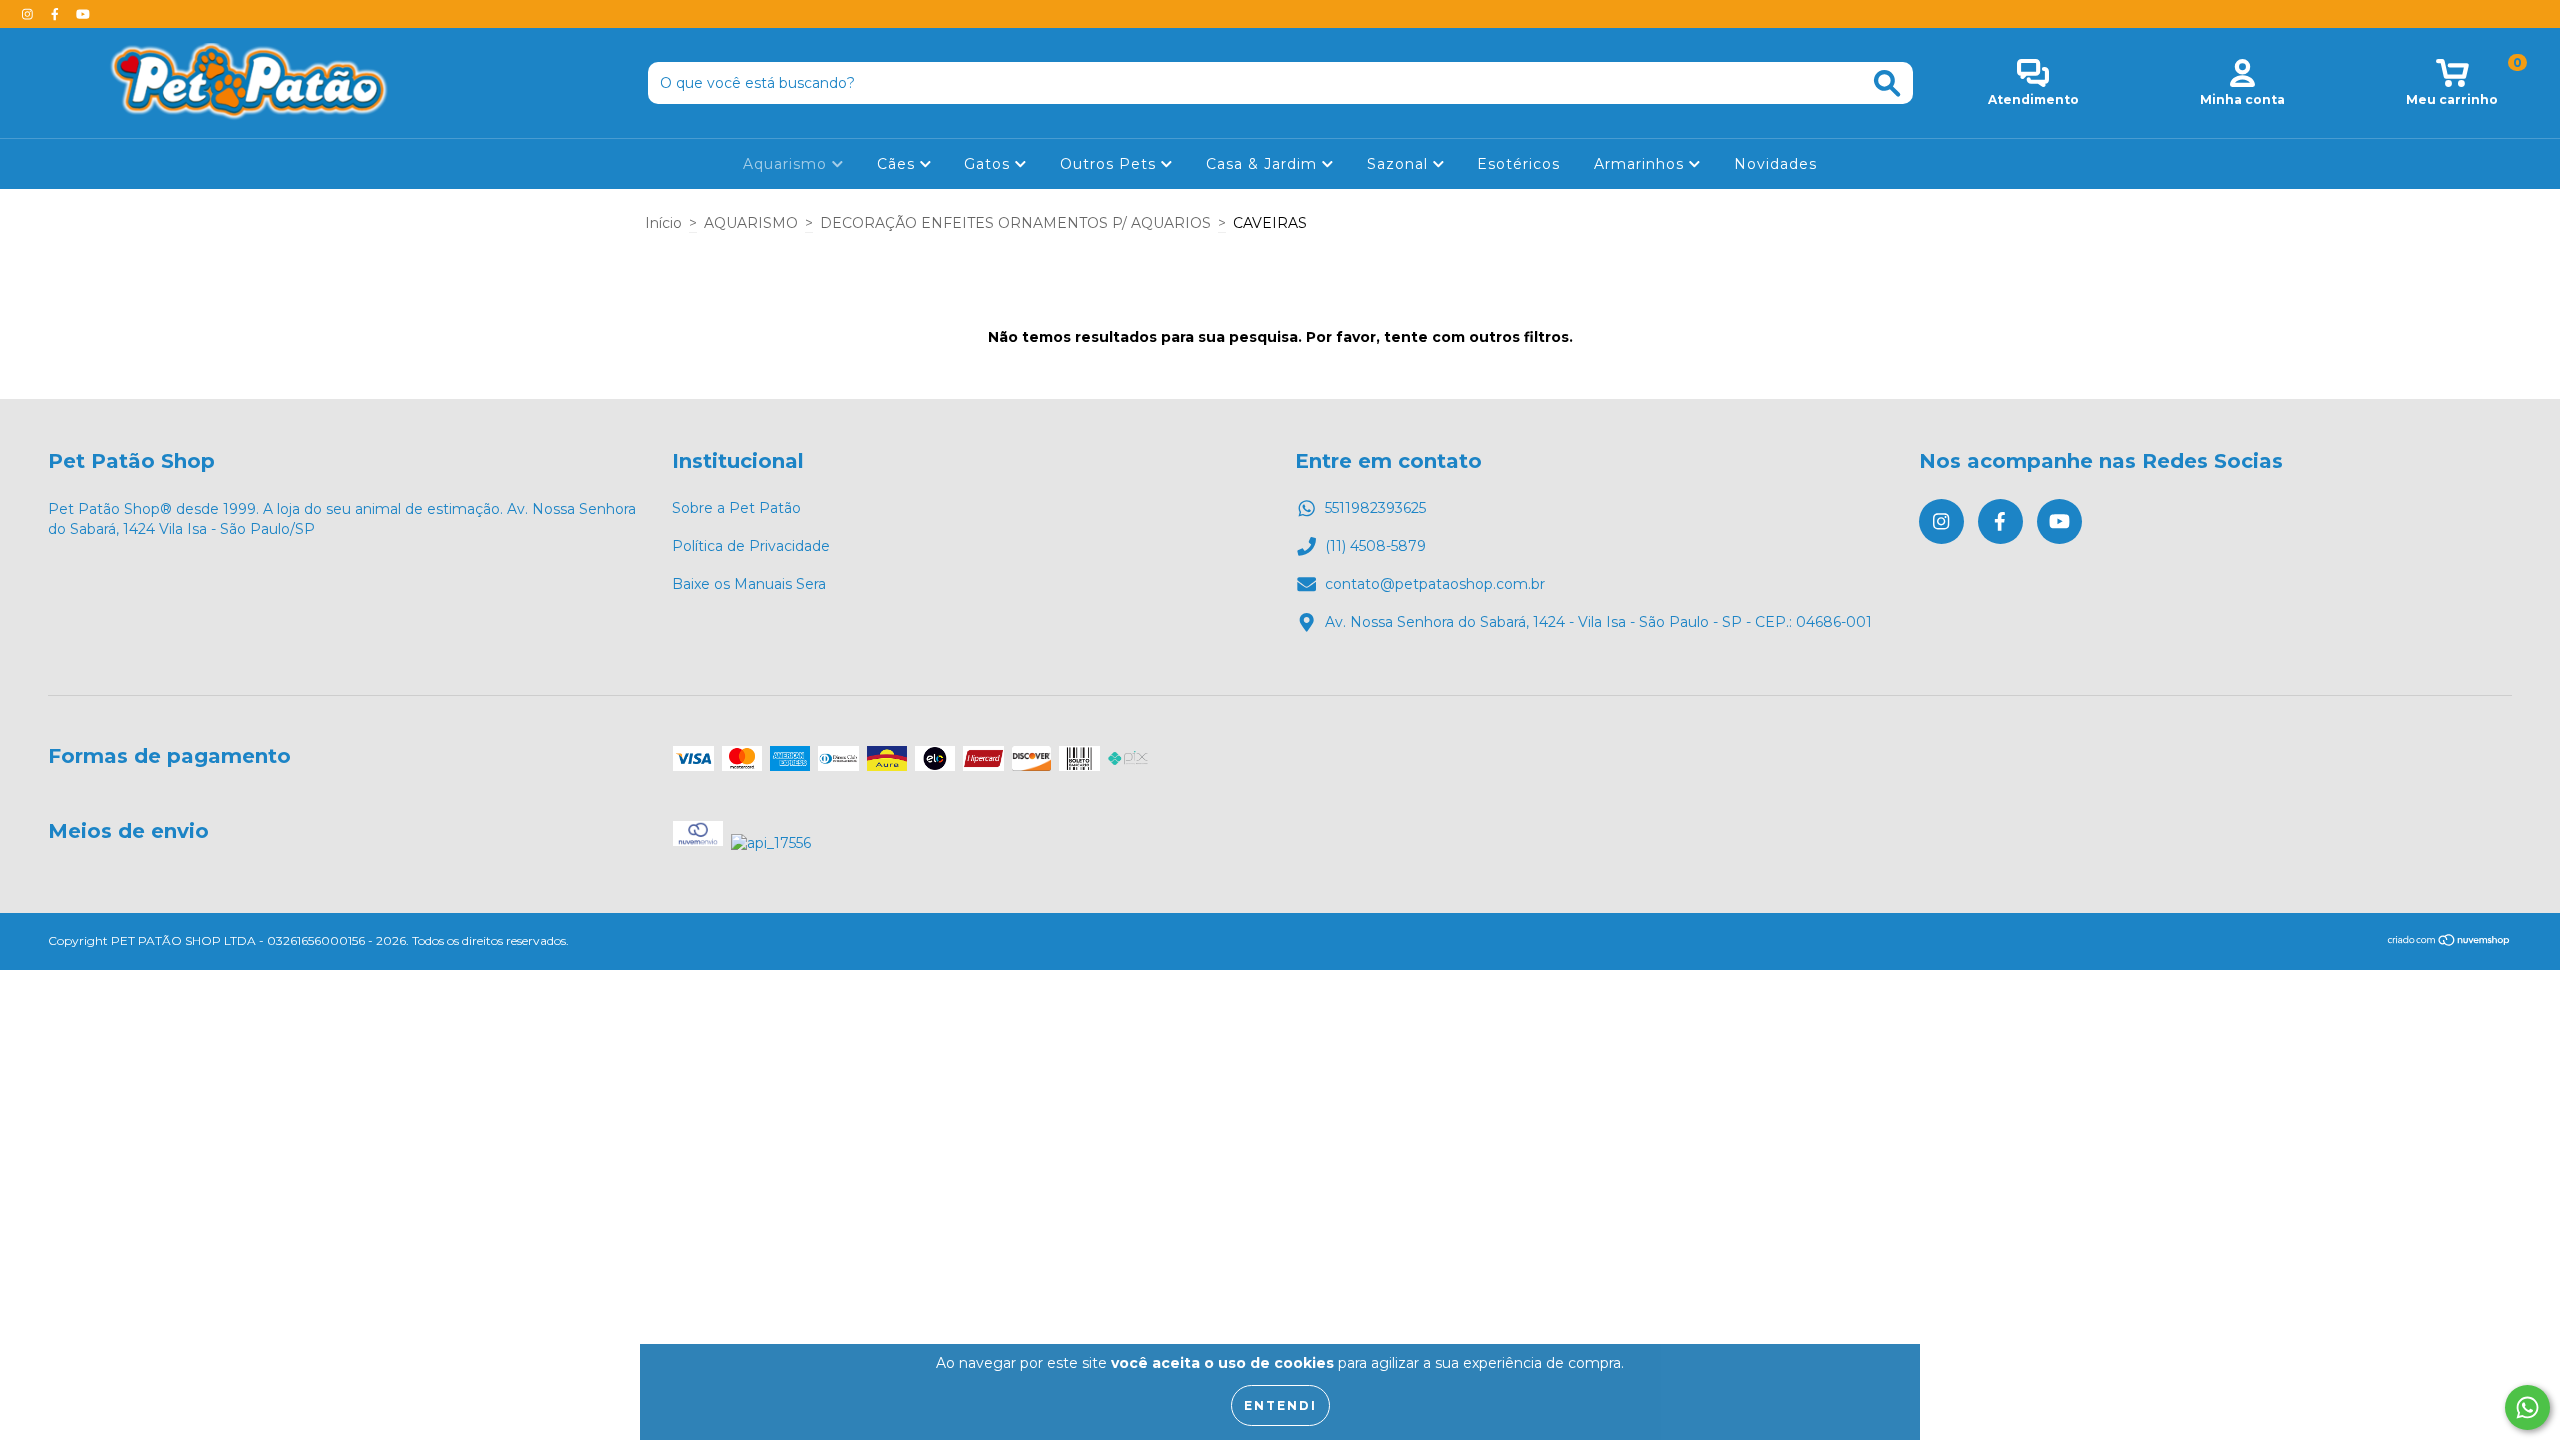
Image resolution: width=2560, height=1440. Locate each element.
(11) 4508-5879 (1375, 546)
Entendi (1280, 1405)
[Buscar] (1887, 83)
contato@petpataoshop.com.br (1435, 584)
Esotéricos (1518, 164)
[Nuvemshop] (2449, 942)
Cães (898, 164)
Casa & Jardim (1264, 164)
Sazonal (1400, 164)
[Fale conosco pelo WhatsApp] (2527, 1407)
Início (663, 223)
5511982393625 (1375, 508)
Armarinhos (1641, 164)
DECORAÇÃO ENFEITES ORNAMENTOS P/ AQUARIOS (1015, 223)
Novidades (1775, 164)
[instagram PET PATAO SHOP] (29, 14)
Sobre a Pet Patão (736, 508)
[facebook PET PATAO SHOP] (57, 14)
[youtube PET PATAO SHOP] (83, 14)
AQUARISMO (751, 223)
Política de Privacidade (751, 546)
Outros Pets (1110, 164)
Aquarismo (787, 164)
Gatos (989, 164)
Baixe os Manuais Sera (749, 584)
